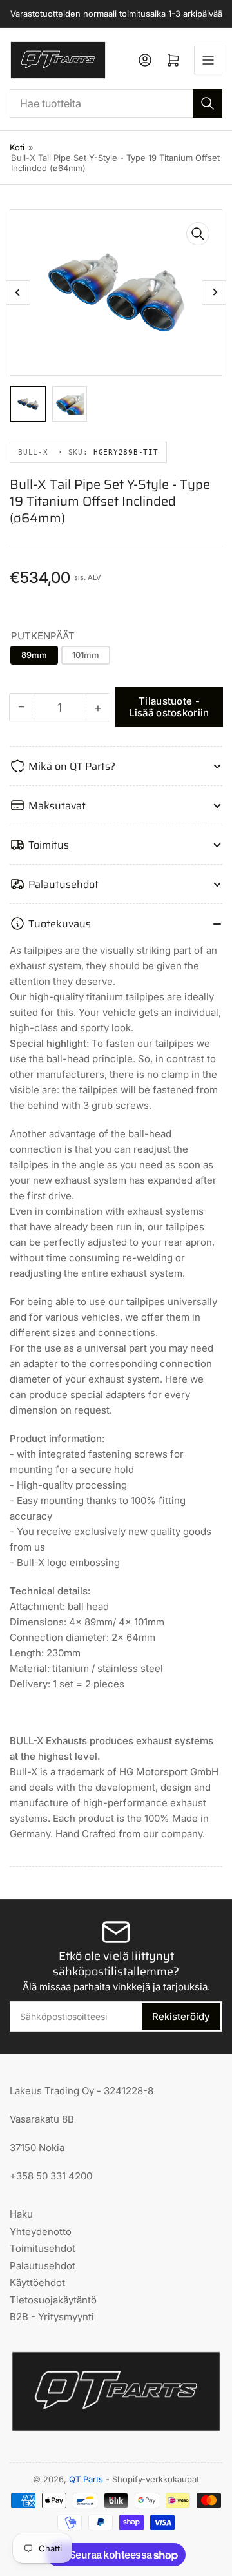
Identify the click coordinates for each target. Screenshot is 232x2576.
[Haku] (208, 103)
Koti (17, 147)
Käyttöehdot (37, 2282)
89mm (34, 655)
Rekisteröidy (181, 2016)
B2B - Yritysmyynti (52, 2317)
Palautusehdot (43, 2266)
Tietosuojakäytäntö (53, 2300)
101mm (86, 655)
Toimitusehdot (43, 2248)
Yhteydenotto (41, 2231)
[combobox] (116, 103)
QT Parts (86, 2479)
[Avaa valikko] (208, 60)
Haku (21, 2214)
